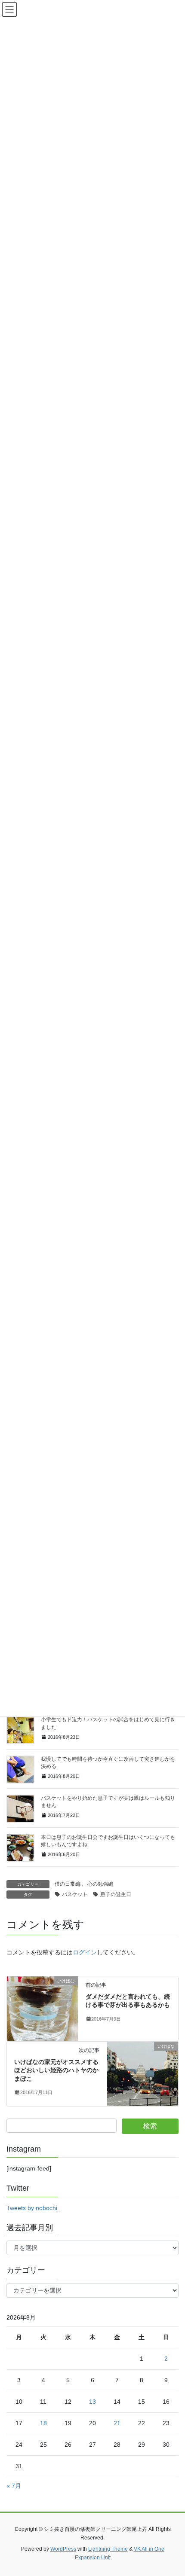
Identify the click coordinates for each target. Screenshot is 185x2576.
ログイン (85, 1952)
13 (92, 2402)
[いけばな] (42, 2008)
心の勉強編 (100, 1884)
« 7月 (14, 2486)
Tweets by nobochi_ (34, 2208)
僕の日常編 (68, 1884)
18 (43, 2423)
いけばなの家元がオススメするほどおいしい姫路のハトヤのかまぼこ (56, 2070)
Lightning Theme (108, 2549)
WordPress (63, 2549)
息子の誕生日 (116, 1894)
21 (117, 2423)
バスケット (75, 1894)
